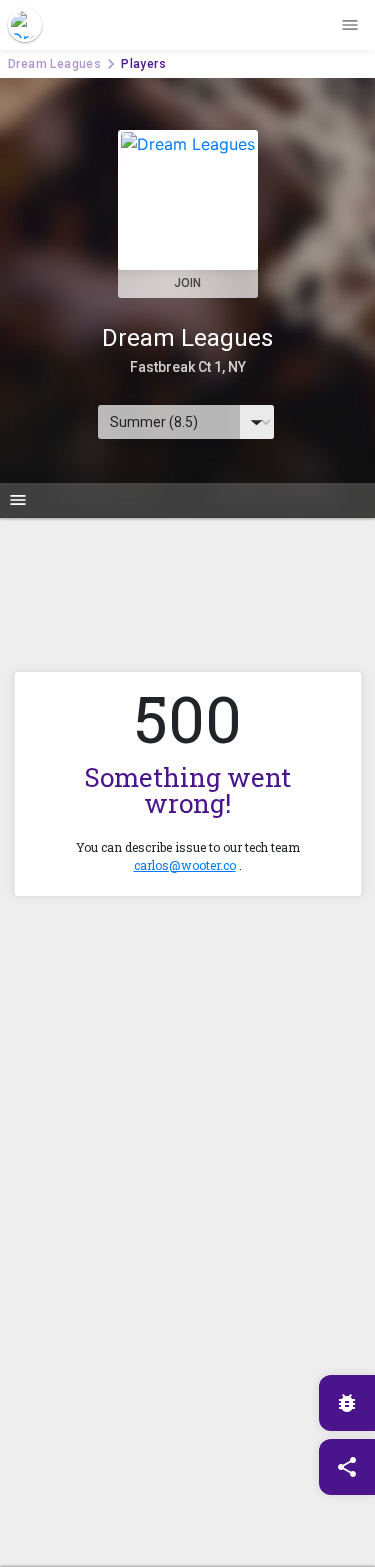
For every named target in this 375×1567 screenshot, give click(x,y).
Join (187, 283)
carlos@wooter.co (185, 865)
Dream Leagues (54, 64)
